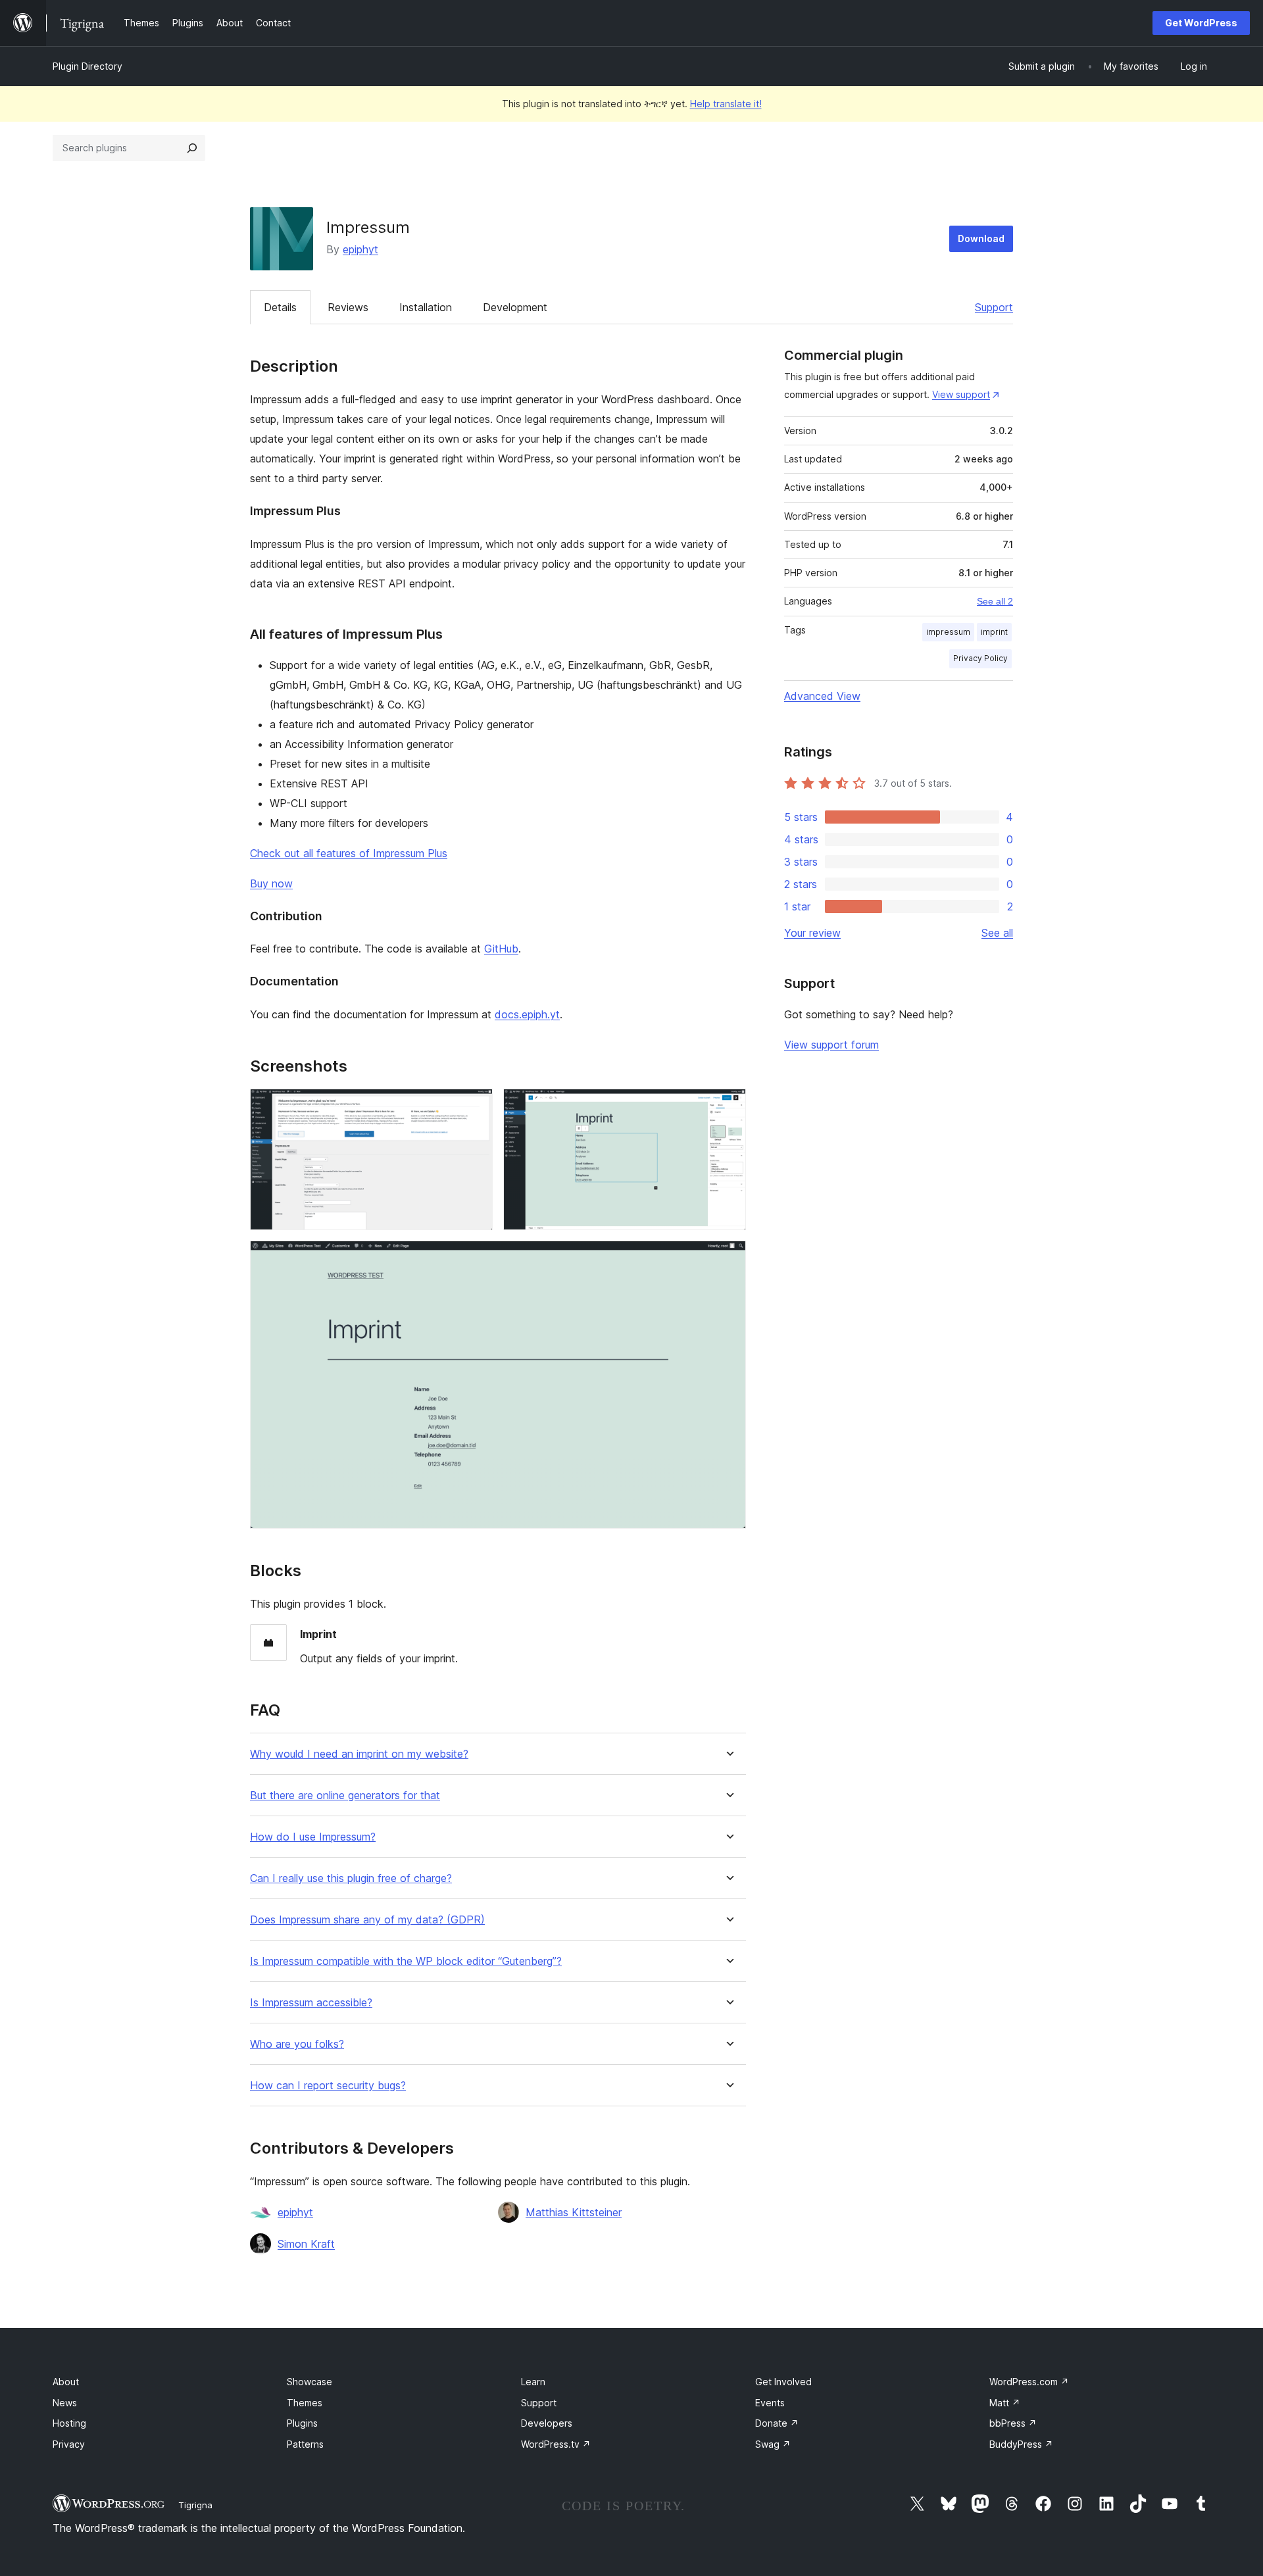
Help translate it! (726, 104)
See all (997, 933)
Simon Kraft (306, 2244)
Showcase (310, 2382)
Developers (547, 2423)
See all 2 (995, 601)
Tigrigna (195, 2505)
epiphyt (360, 249)
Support (994, 307)
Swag (773, 2444)
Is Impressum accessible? (311, 2003)
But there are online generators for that (345, 1796)
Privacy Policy (980, 658)
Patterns (305, 2444)
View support (961, 394)
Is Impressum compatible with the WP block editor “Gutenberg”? (406, 1961)
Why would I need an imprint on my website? (359, 1754)
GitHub (501, 949)
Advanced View (822, 696)
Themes (305, 2403)
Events (770, 2403)
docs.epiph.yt (527, 1014)
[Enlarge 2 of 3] (728, 1106)
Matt (1005, 2403)
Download (981, 238)
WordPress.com (1029, 2382)
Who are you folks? (297, 2044)
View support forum (831, 1045)
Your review (812, 933)
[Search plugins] (192, 148)
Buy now (271, 883)
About (66, 2382)
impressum (948, 632)
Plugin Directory (87, 66)
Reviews (348, 307)
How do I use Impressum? (313, 1837)
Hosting (69, 2423)
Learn (533, 2382)
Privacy (69, 2444)
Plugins (302, 2423)
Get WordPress (1201, 23)
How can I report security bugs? (328, 2086)
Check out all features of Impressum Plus (349, 853)
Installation (426, 307)
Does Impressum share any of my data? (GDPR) (367, 1920)
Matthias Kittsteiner (574, 2212)
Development (515, 307)
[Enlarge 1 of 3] (475, 1106)
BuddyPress (1021, 2444)
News (65, 2403)
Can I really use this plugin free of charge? (351, 1878)
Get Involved (783, 2382)
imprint (994, 632)
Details (280, 307)
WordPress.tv (556, 2444)
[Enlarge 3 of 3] (728, 1258)
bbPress (1013, 2423)
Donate (777, 2423)
